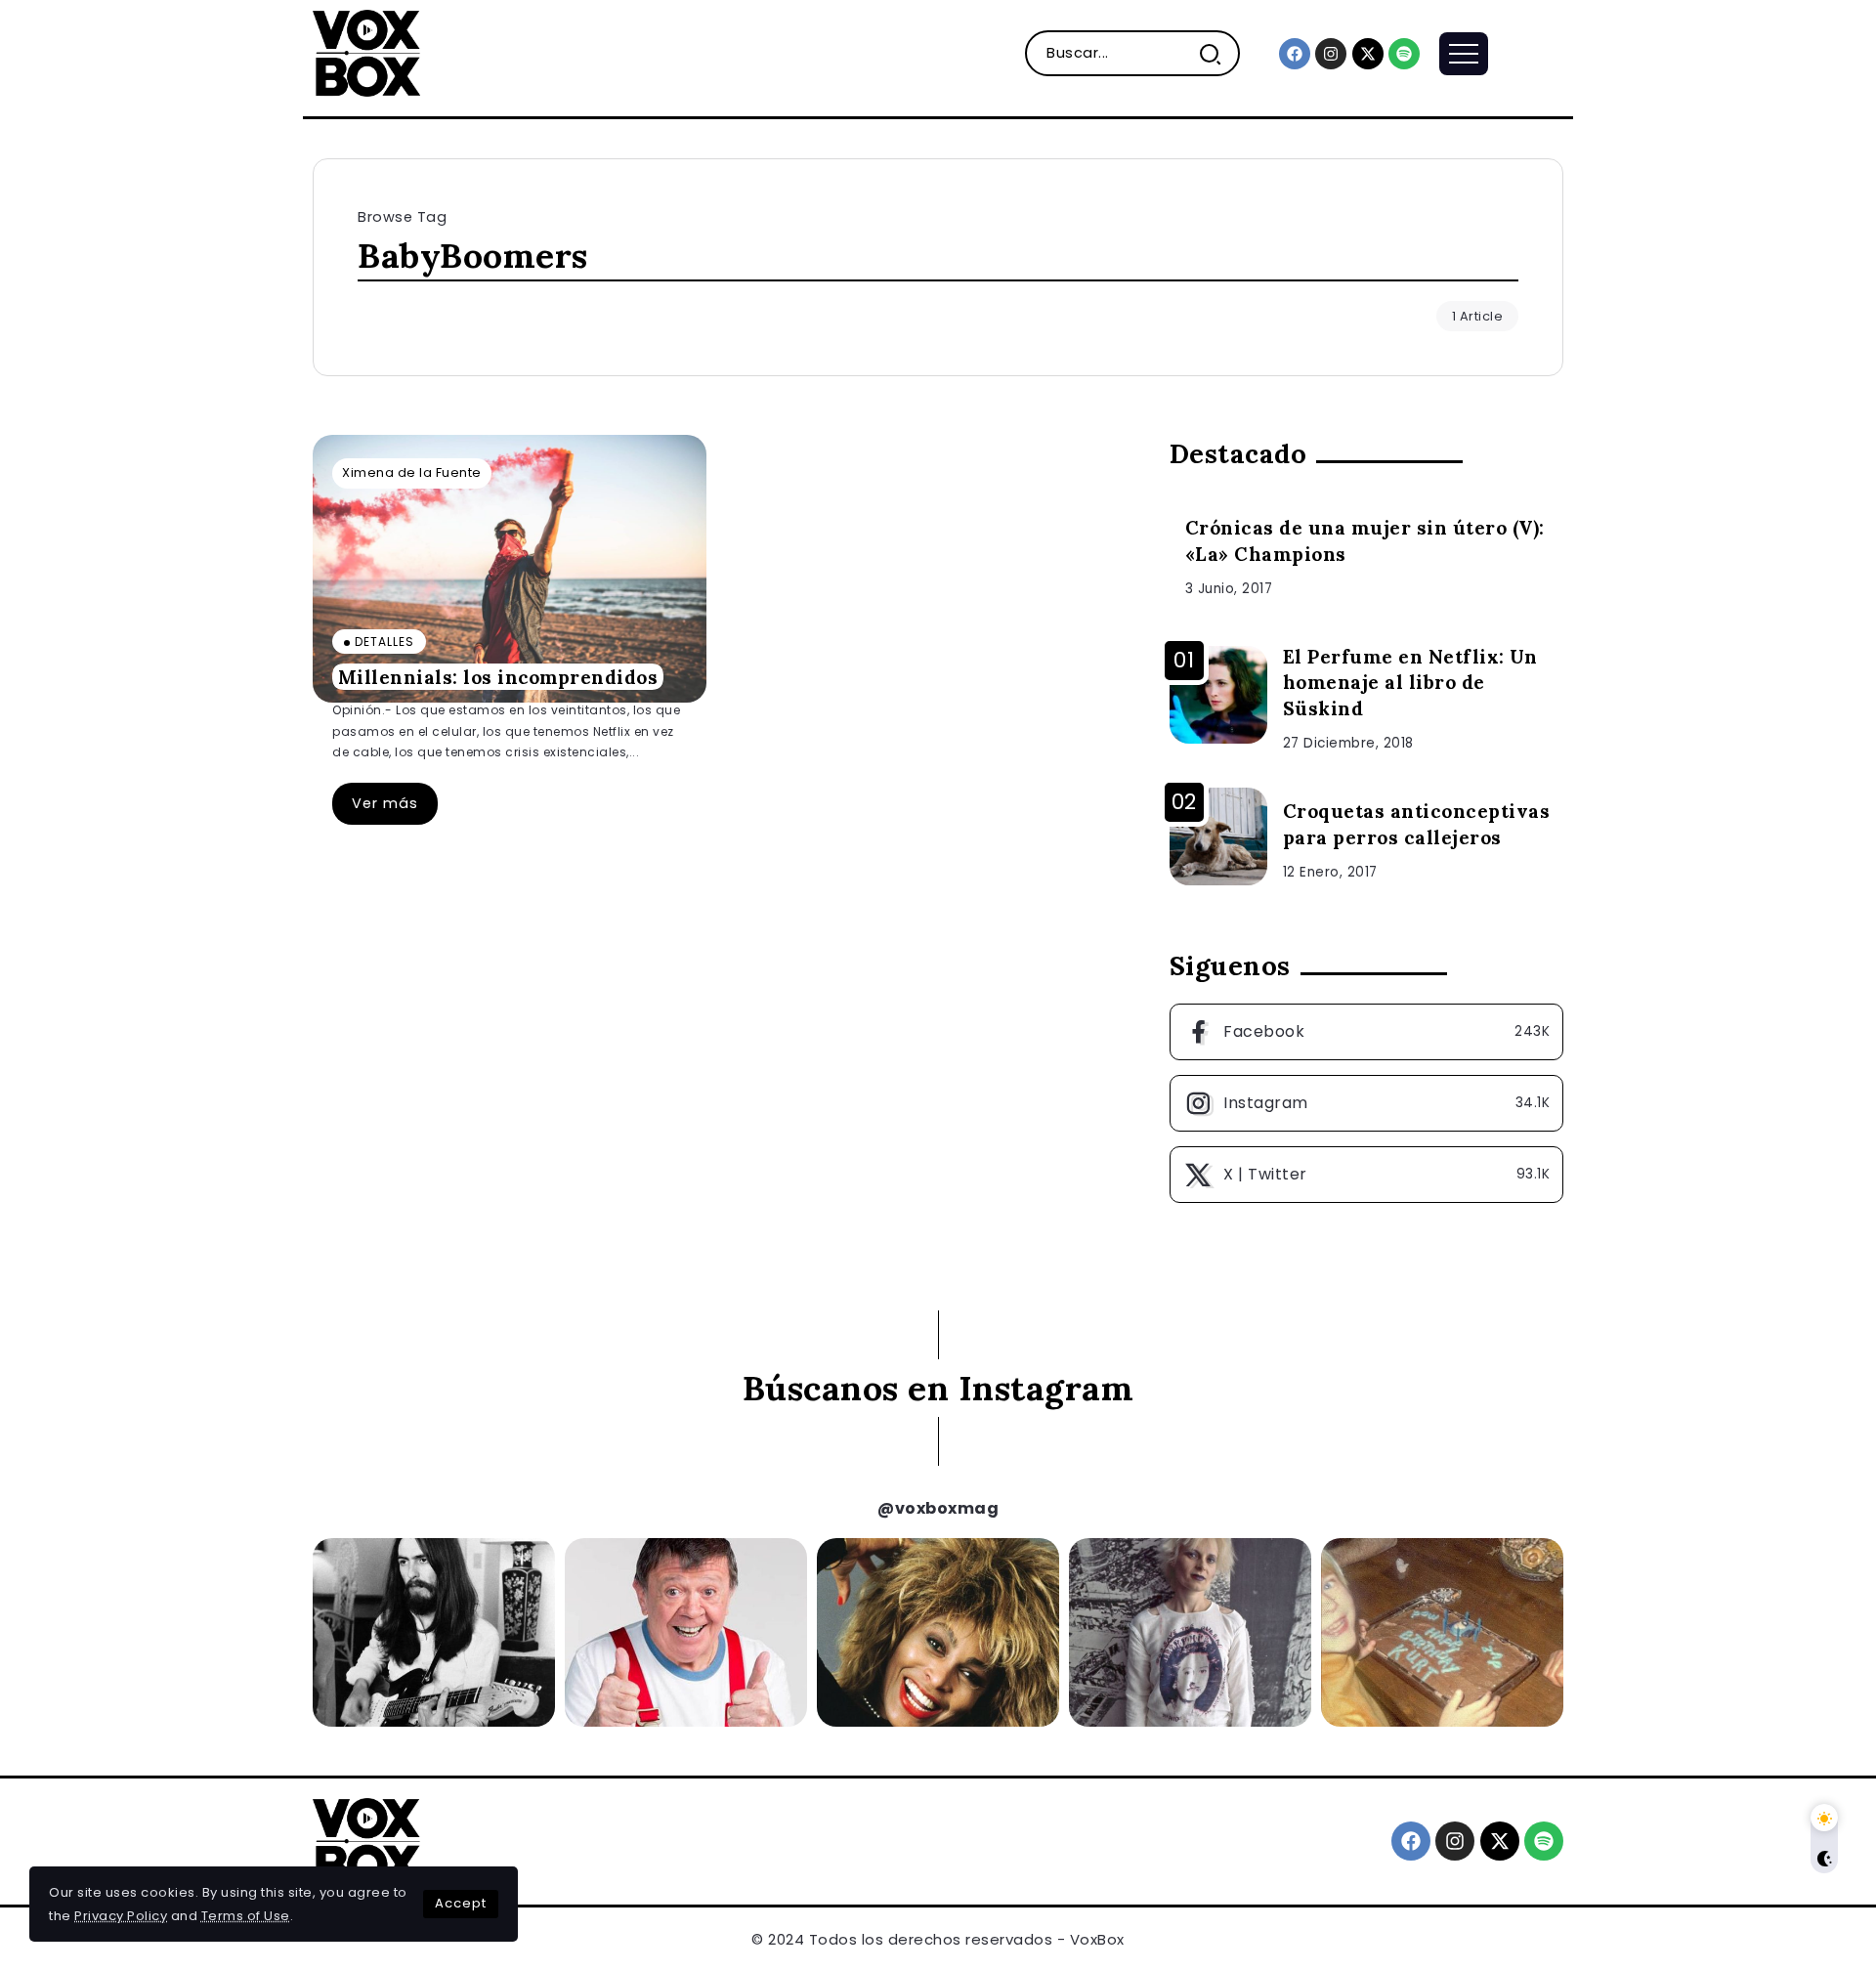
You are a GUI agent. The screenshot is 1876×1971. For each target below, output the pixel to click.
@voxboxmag (938, 1508)
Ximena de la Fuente (412, 472)
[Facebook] (1295, 54)
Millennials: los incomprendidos (498, 676)
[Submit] (1218, 53)
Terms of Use (246, 1916)
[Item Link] (510, 569)
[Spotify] (1404, 54)
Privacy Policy (121, 1916)
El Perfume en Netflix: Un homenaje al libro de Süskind (1410, 683)
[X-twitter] (1368, 54)
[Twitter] (1366, 1175)
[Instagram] (1331, 54)
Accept (461, 1903)
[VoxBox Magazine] (366, 52)
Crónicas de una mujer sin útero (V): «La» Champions (1365, 541)
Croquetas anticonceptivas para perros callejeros (1417, 824)
